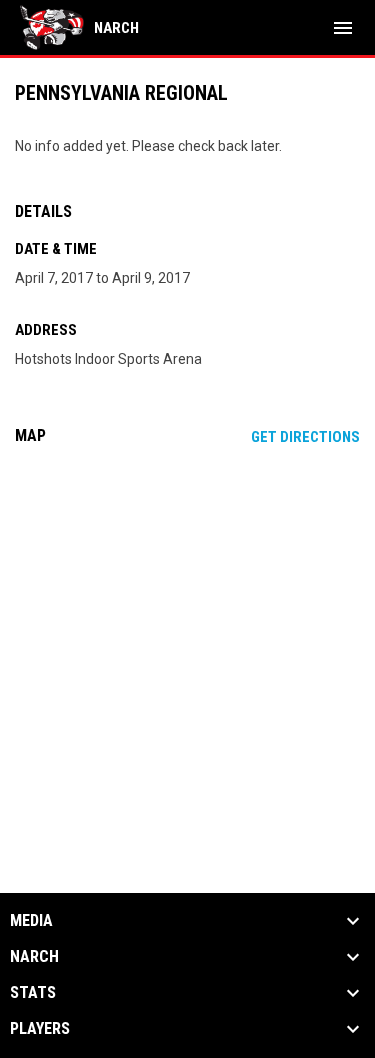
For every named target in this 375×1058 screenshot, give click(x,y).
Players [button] (40, 1029)
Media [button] (31, 921)
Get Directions (305, 437)
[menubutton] (343, 28)
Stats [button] (33, 993)
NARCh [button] (34, 957)
